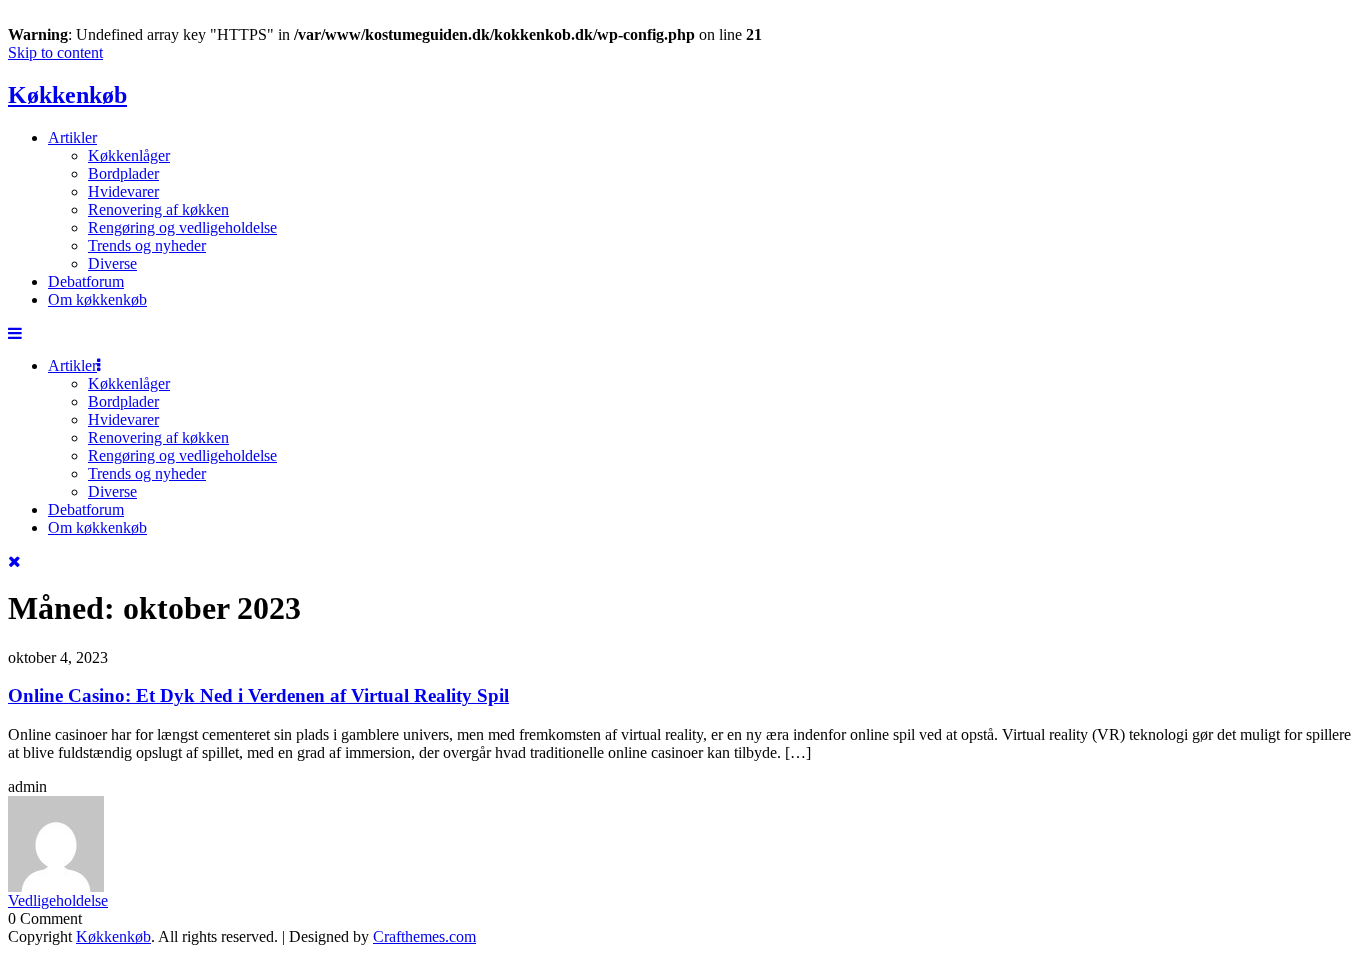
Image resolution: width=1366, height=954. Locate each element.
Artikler (72, 137)
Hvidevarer (123, 191)
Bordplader (123, 173)
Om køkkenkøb (97, 299)
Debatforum (86, 281)
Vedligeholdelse (58, 900)
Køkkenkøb (67, 95)
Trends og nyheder (147, 245)
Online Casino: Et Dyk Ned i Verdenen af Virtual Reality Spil (258, 695)
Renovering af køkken (158, 209)
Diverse (112, 263)
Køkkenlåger (129, 155)
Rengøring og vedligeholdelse (182, 227)
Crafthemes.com (424, 936)
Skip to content (55, 52)
